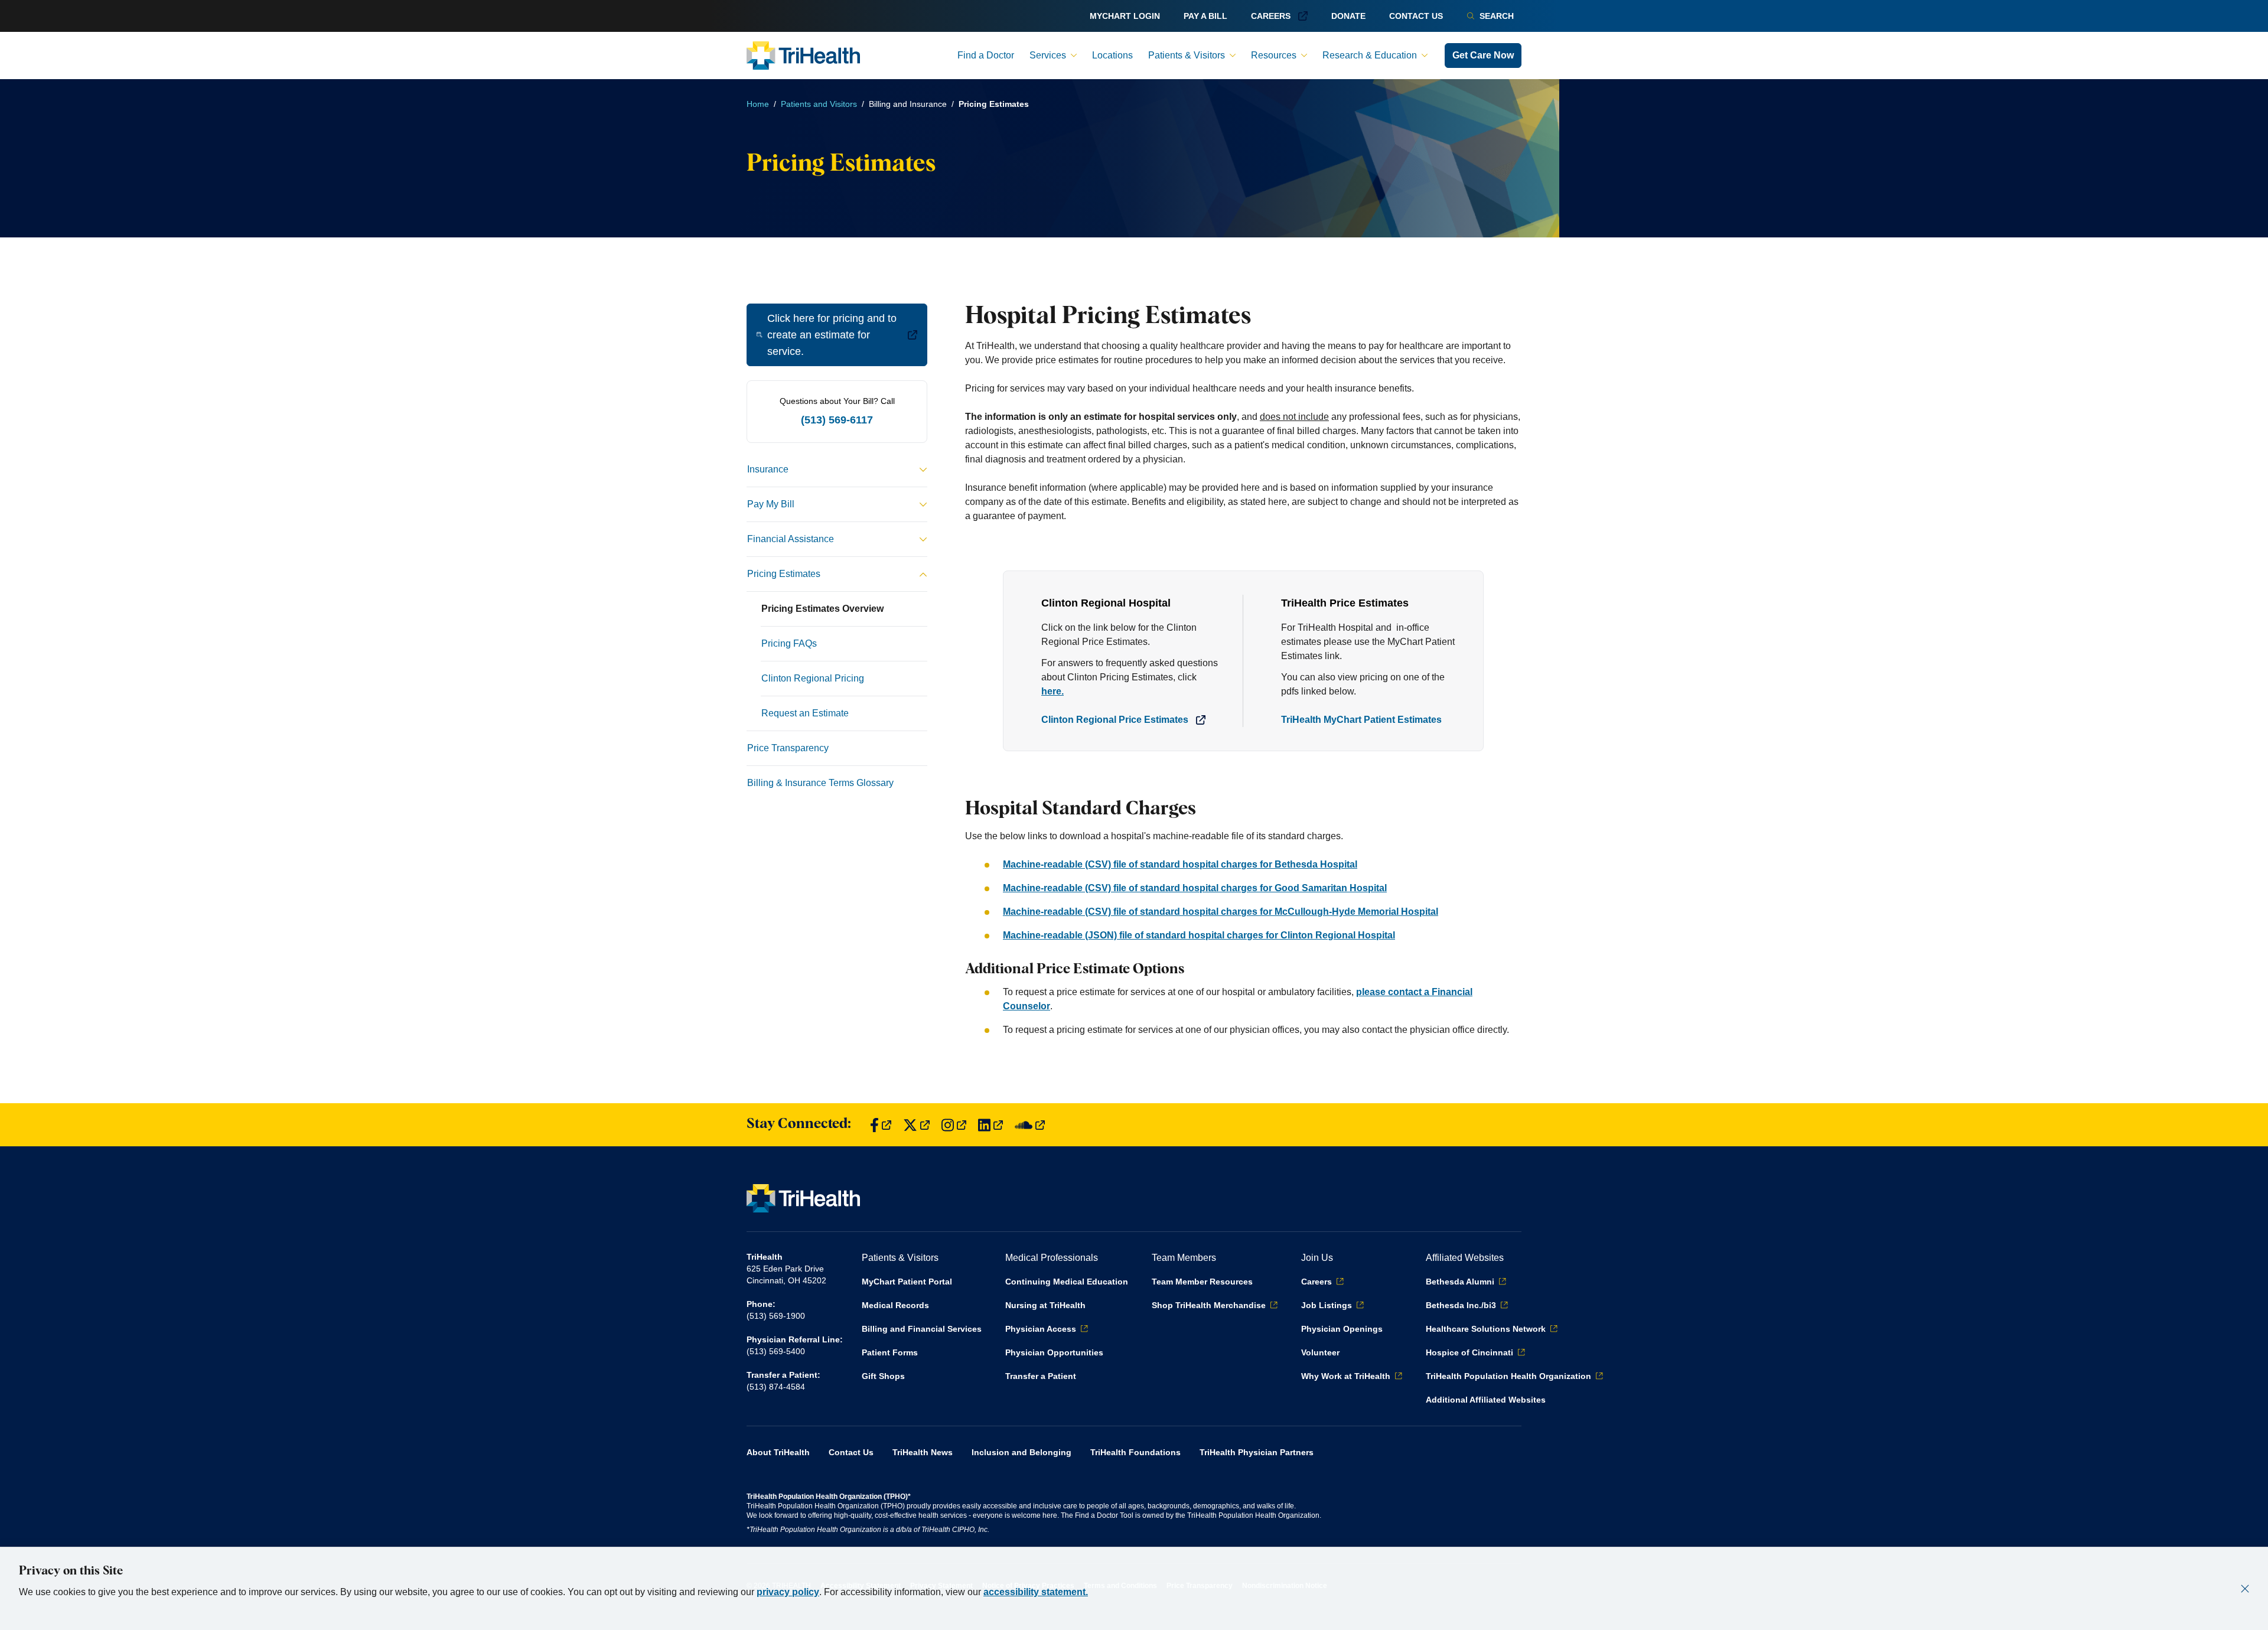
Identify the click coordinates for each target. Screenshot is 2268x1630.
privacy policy (788, 1592)
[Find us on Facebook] (881, 1125)
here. (1052, 691)
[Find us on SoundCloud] (1030, 1125)
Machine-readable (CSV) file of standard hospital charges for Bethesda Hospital (1180, 864)
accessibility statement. (1036, 1592)
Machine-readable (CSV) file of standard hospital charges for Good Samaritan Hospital (1195, 888)
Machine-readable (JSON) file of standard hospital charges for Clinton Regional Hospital (1199, 935)
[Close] (2245, 1589)
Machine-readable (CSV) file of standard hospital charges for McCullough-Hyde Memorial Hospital (1221, 912)
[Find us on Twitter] (916, 1125)
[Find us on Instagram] (954, 1125)
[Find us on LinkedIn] (990, 1125)
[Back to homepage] (803, 56)
